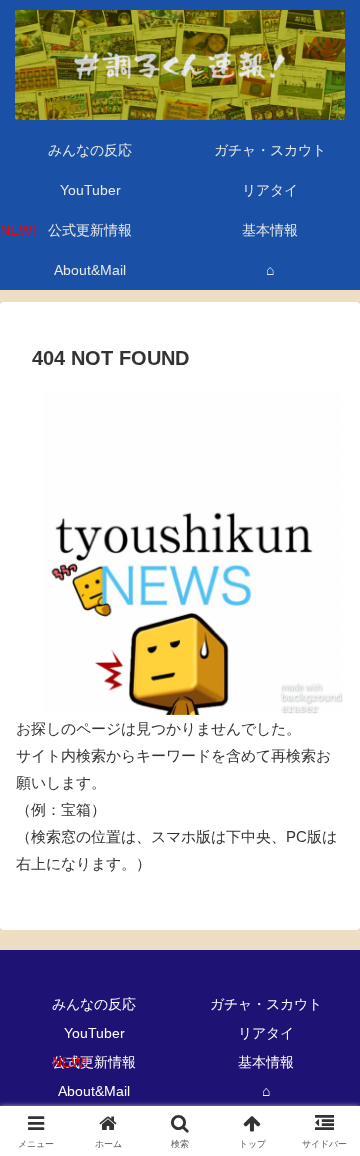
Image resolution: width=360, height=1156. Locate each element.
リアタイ (266, 1033)
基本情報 (266, 1062)
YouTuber (94, 1033)
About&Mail (94, 1091)
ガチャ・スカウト (266, 1004)
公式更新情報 (94, 1062)
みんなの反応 (94, 1004)
